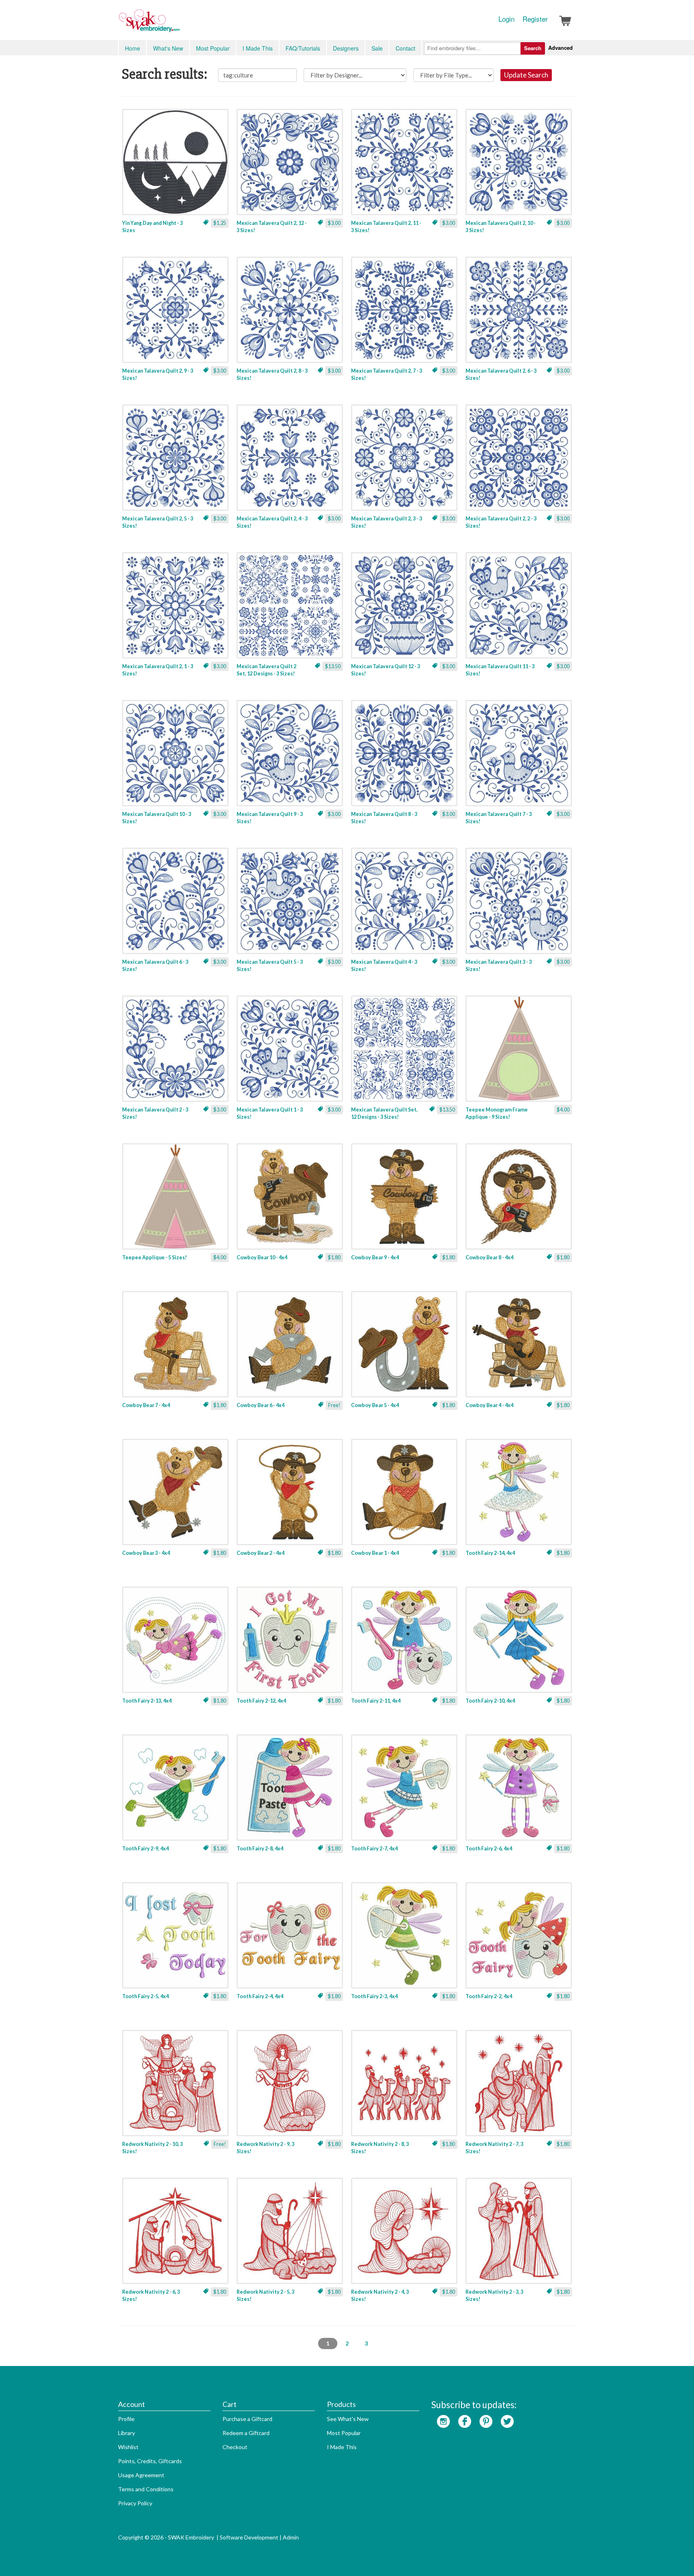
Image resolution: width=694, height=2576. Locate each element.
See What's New (348, 2419)
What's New (168, 48)
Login (506, 19)
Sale (377, 48)
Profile (126, 2419)
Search (533, 48)
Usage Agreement (141, 2475)
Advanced (560, 48)
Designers (346, 48)
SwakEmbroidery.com (178, 24)
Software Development (249, 2537)
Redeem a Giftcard (246, 2433)
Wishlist (128, 2447)
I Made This (258, 48)
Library (127, 2433)
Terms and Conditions (146, 2489)
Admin (291, 2537)
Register (535, 19)
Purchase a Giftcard (247, 2419)
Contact (405, 48)
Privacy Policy (135, 2503)
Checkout (235, 2447)
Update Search (526, 75)
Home (133, 48)
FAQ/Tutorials (303, 48)
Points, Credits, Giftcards (150, 2461)
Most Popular (213, 48)
